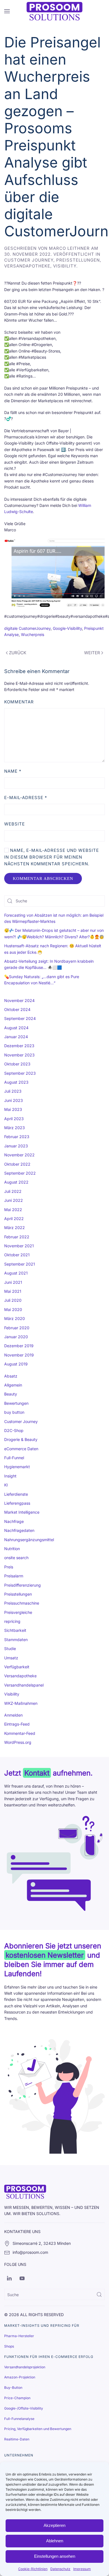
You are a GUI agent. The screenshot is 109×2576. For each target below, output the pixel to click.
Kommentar (19, 702)
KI (6, 1485)
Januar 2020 (16, 1337)
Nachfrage (14, 1521)
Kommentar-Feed (20, 1733)
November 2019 (19, 1355)
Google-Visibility (67, 628)
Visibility (65, 266)
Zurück (18, 653)
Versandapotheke (27, 266)
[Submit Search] (99, 2294)
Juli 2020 (13, 1300)
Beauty (11, 1394)
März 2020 (15, 1318)
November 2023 (19, 1055)
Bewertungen (16, 1403)
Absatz (11, 1376)
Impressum (82, 2569)
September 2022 (20, 1173)
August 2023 (16, 1082)
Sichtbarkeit (15, 1630)
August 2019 (16, 1364)
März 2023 (15, 1128)
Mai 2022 (13, 1210)
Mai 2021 (13, 1291)
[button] (7, 11)
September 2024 (20, 1018)
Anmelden (13, 1715)
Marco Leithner (69, 248)
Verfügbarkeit (17, 1667)
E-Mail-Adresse (26, 798)
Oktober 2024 (17, 1009)
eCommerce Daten (21, 1449)
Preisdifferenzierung (22, 1585)
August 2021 (16, 1273)
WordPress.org (18, 1742)
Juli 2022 (13, 1191)
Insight (10, 1476)
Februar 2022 (17, 1237)
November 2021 (19, 1246)
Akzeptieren (54, 2525)
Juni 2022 (14, 1200)
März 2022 (15, 1228)
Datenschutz (60, 2569)
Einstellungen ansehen (55, 2556)
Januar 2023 (16, 1146)
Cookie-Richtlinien (33, 2569)
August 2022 (16, 1182)
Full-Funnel (14, 1458)
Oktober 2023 (17, 1064)
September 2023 (20, 1073)
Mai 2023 (13, 1109)
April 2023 (14, 1119)
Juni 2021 (13, 1282)
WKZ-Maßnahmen (21, 1703)
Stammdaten (16, 1640)
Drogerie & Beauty (21, 1439)
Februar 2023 (17, 1137)
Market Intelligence (22, 1512)
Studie (10, 1649)
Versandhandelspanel (24, 1685)
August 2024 (16, 1028)
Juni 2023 (14, 1100)
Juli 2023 (13, 1091)
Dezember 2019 (19, 1346)
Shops (9, 2346)
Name (13, 771)
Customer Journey (29, 260)
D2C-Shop (14, 1430)
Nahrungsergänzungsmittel (29, 1540)
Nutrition (12, 1549)
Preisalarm (14, 1576)
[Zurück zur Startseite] (54, 11)
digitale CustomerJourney (27, 628)
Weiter (92, 653)
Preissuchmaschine (22, 1603)
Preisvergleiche (18, 1612)
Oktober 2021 (17, 1255)
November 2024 (19, 1000)
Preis (9, 1567)
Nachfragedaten (19, 1530)
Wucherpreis (33, 634)
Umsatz (11, 1658)
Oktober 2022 (17, 1164)
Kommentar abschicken (43, 879)
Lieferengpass (17, 1503)
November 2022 (19, 1155)
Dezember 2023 (19, 1046)
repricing (12, 1621)
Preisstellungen (78, 260)
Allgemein (13, 1385)
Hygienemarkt (17, 1467)
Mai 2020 (13, 1309)
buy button (14, 1412)
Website (15, 824)
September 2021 (20, 1264)
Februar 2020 (17, 1328)
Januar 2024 (16, 1037)
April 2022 (14, 1219)
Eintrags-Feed (17, 1724)
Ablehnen (55, 2541)
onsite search (16, 1558)
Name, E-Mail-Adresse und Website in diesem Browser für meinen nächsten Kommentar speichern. (52, 857)
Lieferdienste (16, 1494)
